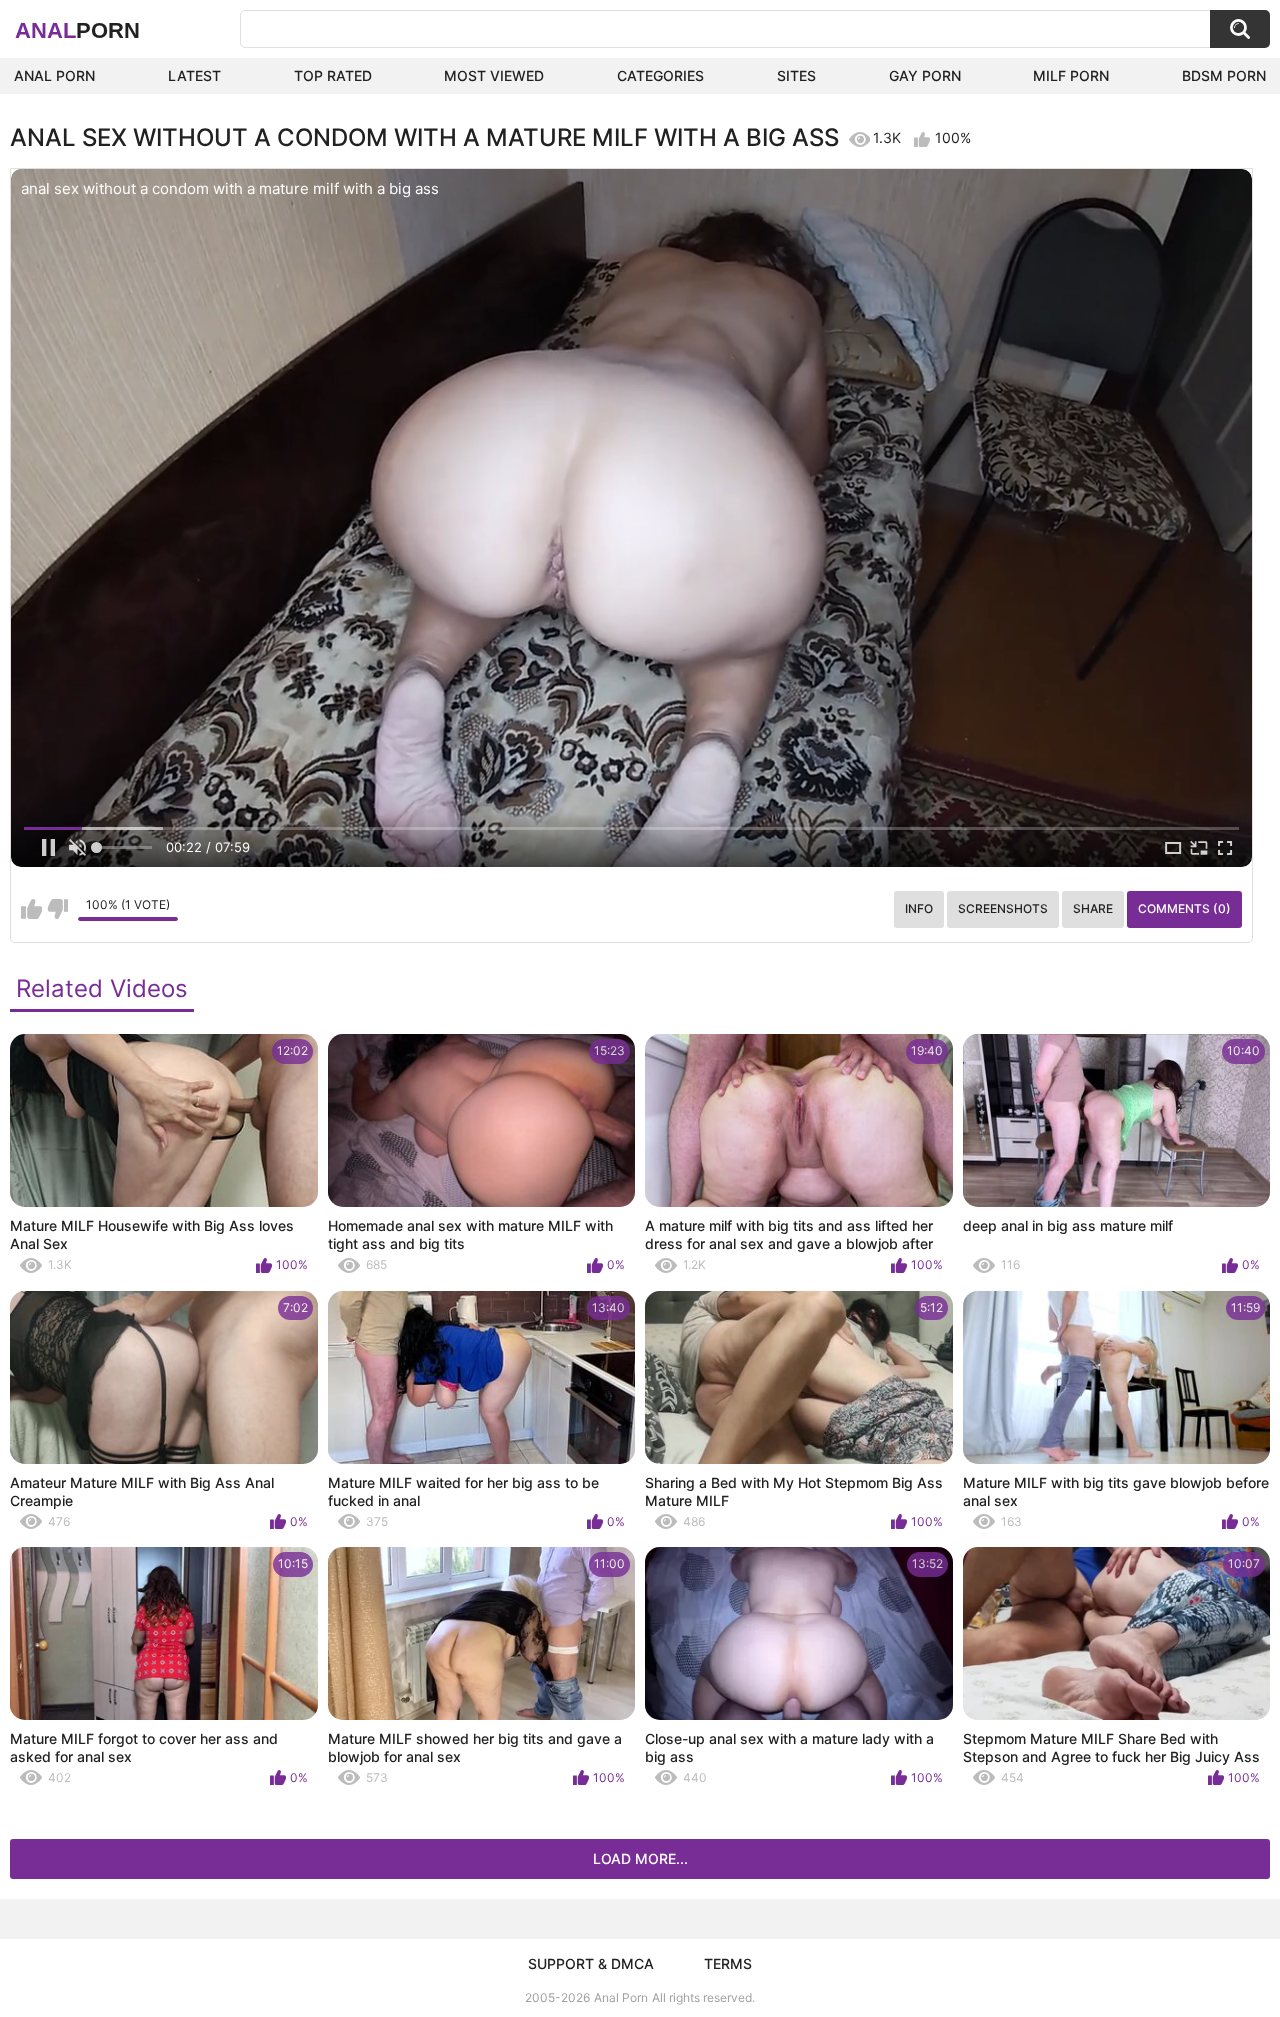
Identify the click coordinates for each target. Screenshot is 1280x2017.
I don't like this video (57, 909)
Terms (728, 1963)
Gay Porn (925, 75)
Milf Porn (1071, 75)
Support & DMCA (591, 1963)
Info (919, 908)
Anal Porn (54, 75)
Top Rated (333, 75)
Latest (194, 75)
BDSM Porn (1224, 75)
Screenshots (1003, 908)
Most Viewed (494, 75)
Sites (796, 75)
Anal (77, 30)
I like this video (31, 909)
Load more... (640, 1858)
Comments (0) (1184, 908)
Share (1093, 908)
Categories (660, 75)
